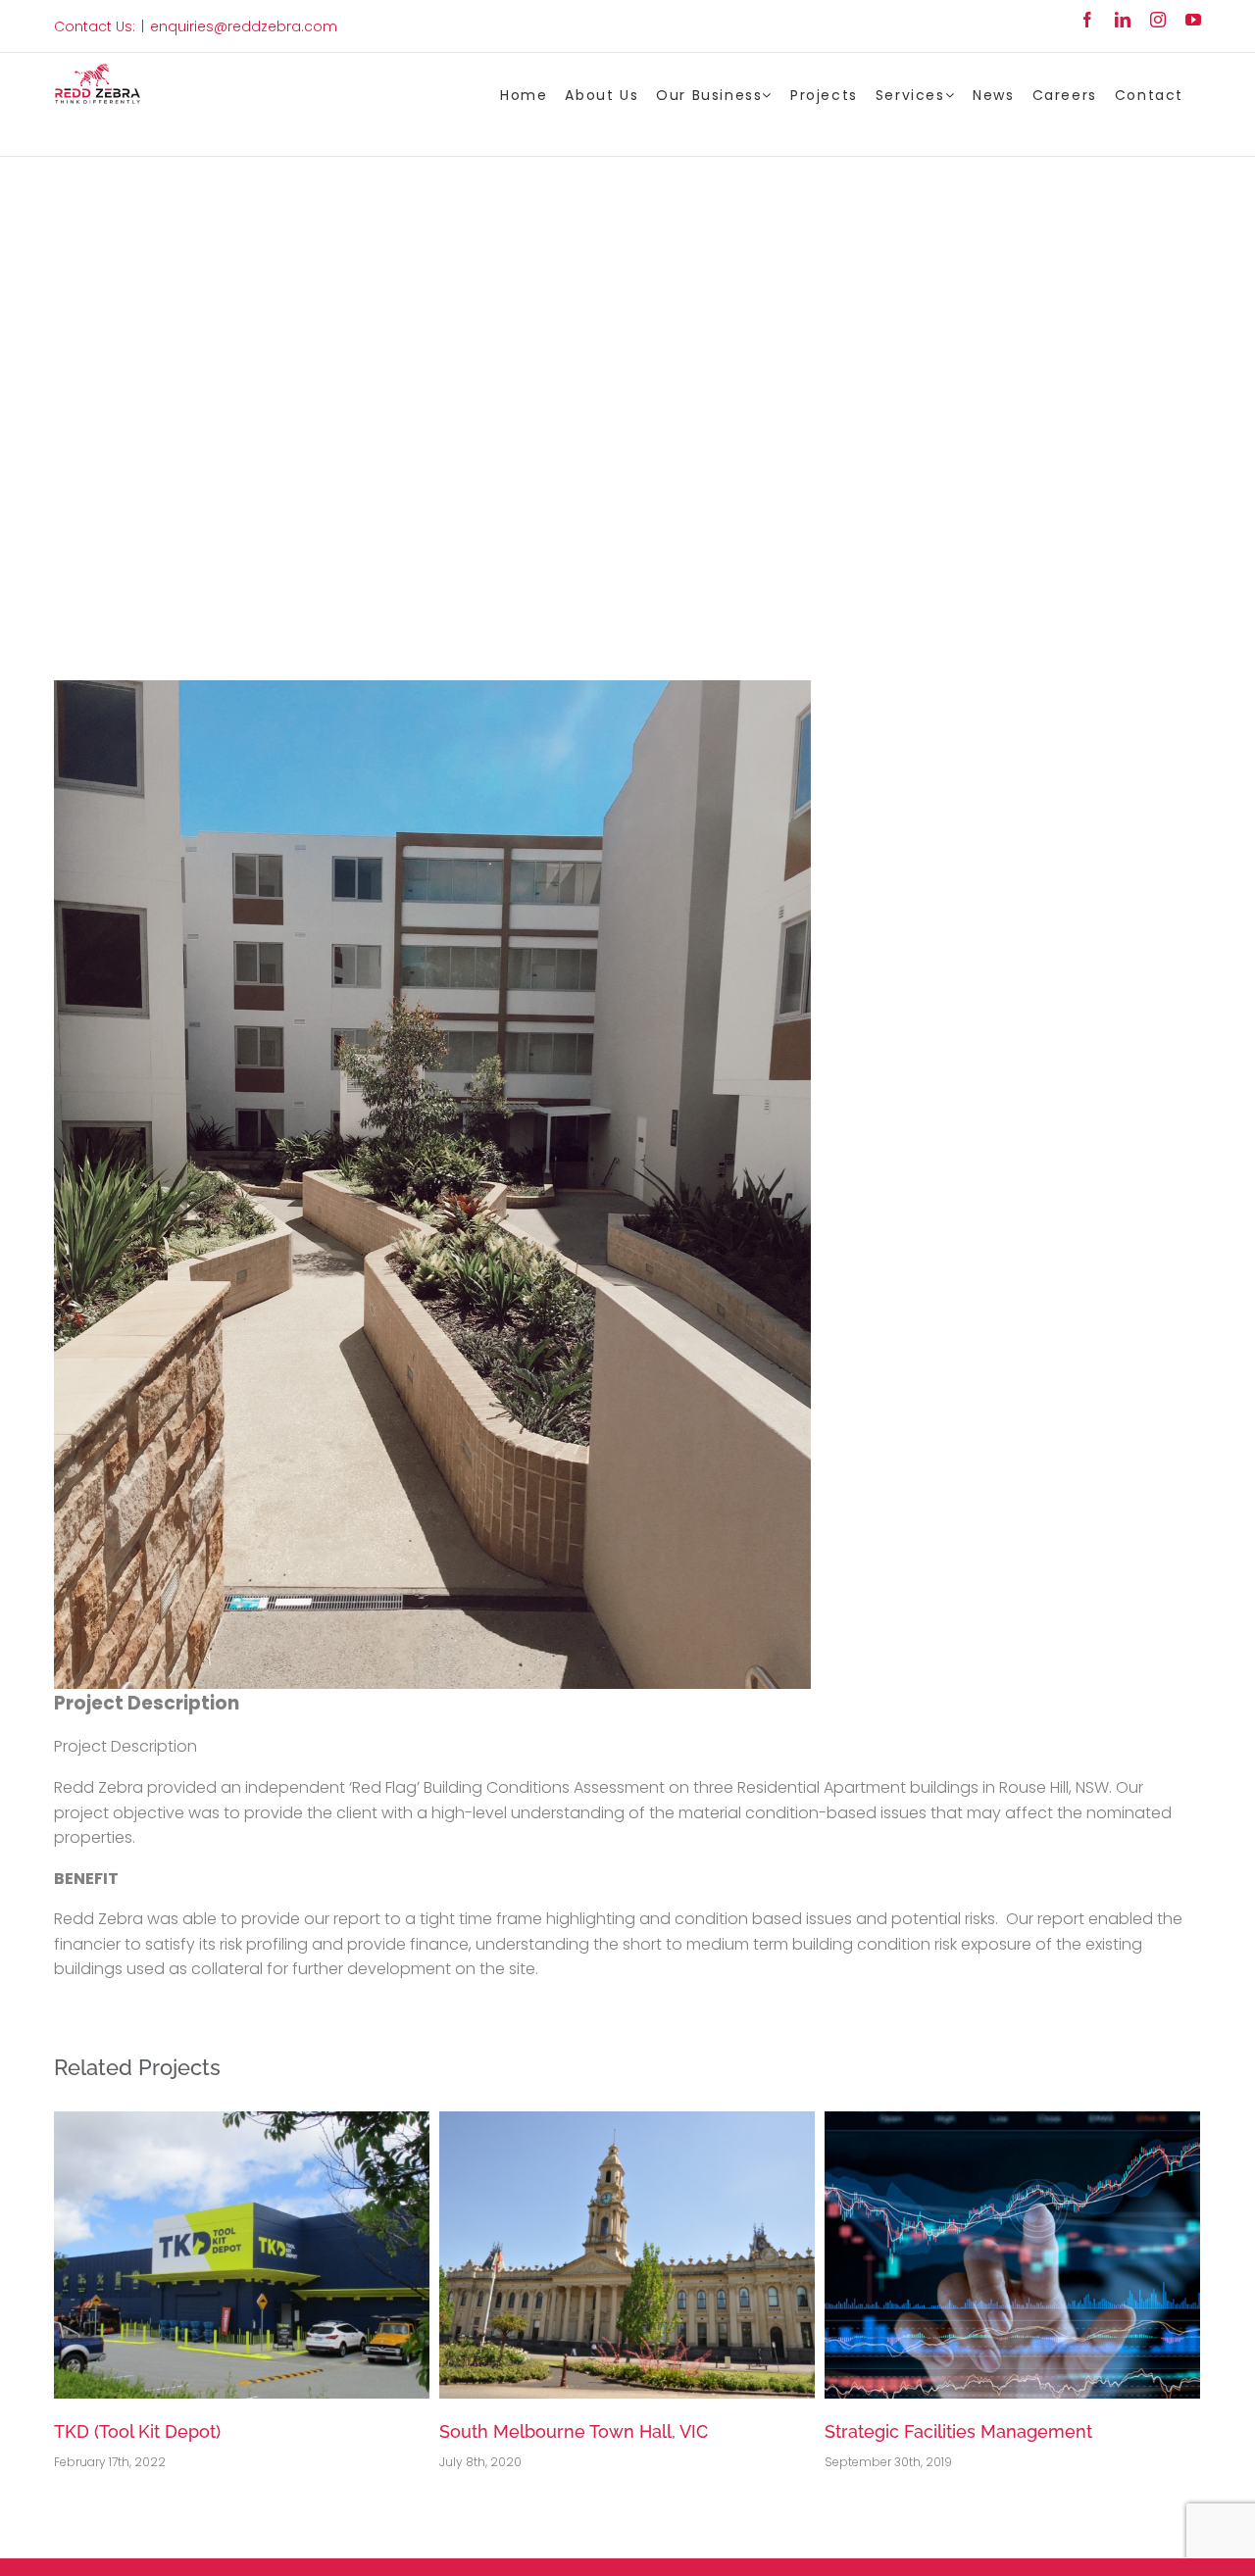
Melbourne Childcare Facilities (951, 2431)
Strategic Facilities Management (573, 2431)
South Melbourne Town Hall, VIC (188, 2431)
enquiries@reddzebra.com (244, 26)
